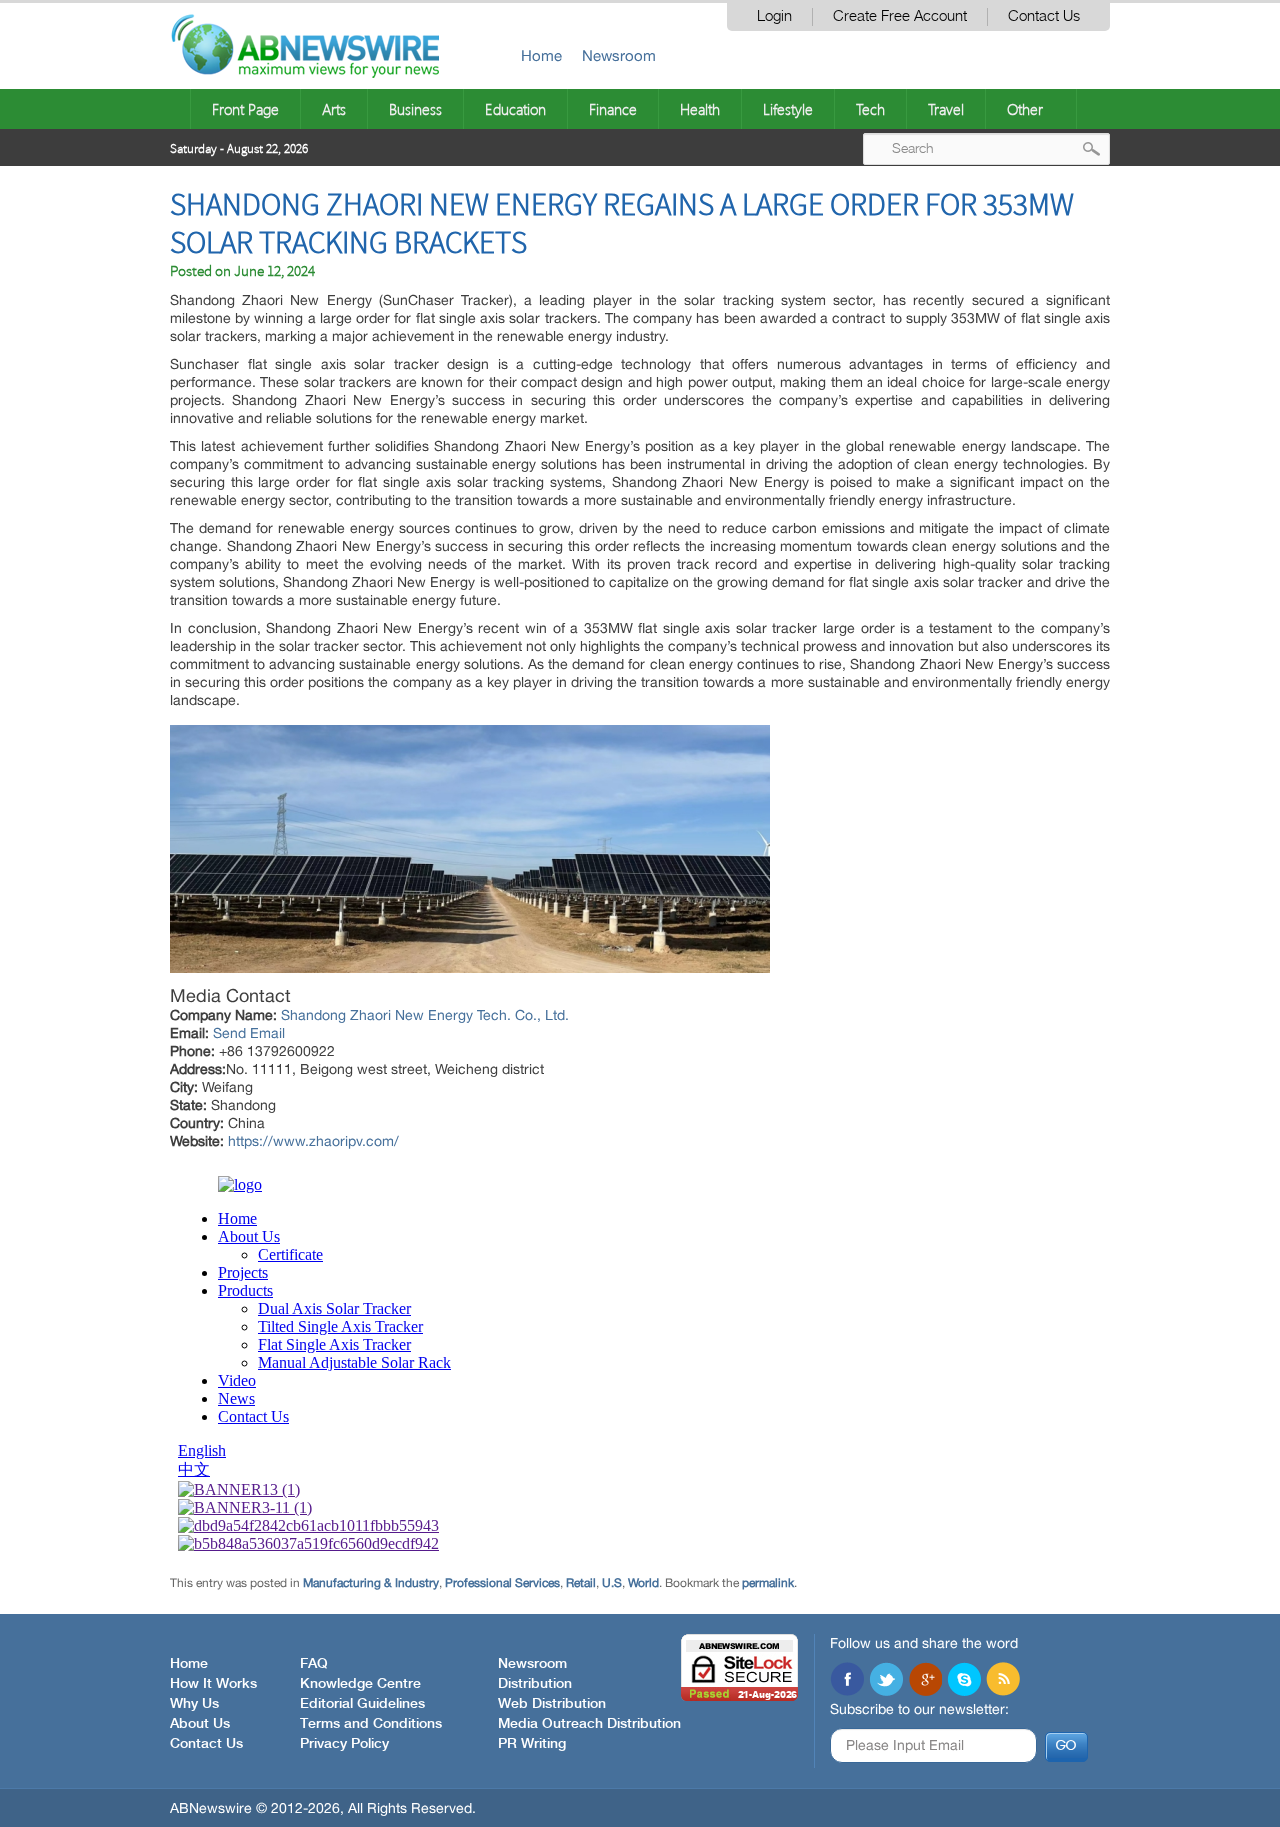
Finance (613, 109)
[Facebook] (847, 1681)
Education (515, 109)
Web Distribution (552, 1704)
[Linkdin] (925, 1681)
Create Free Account (900, 16)
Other (1025, 109)
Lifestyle (788, 109)
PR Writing (532, 1744)
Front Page (245, 109)
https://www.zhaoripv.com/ (313, 1141)
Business (415, 109)
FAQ (314, 1664)
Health (700, 109)
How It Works (213, 1684)
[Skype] (964, 1681)
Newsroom (619, 55)
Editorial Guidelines (362, 1704)
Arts (334, 109)
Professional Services (502, 1583)
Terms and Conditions (371, 1724)
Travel (946, 109)
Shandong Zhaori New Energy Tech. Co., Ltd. (425, 1015)
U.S (612, 1583)
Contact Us (1044, 16)
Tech (870, 109)
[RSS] (1003, 1681)
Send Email (249, 1033)
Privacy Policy (344, 1744)
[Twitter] (886, 1681)
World (643, 1583)
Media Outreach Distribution (589, 1724)
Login (774, 16)
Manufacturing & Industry (371, 1583)
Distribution (535, 1684)
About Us (200, 1724)
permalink (768, 1583)
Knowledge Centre (360, 1684)
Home (541, 55)
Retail (581, 1583)
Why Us (194, 1704)
